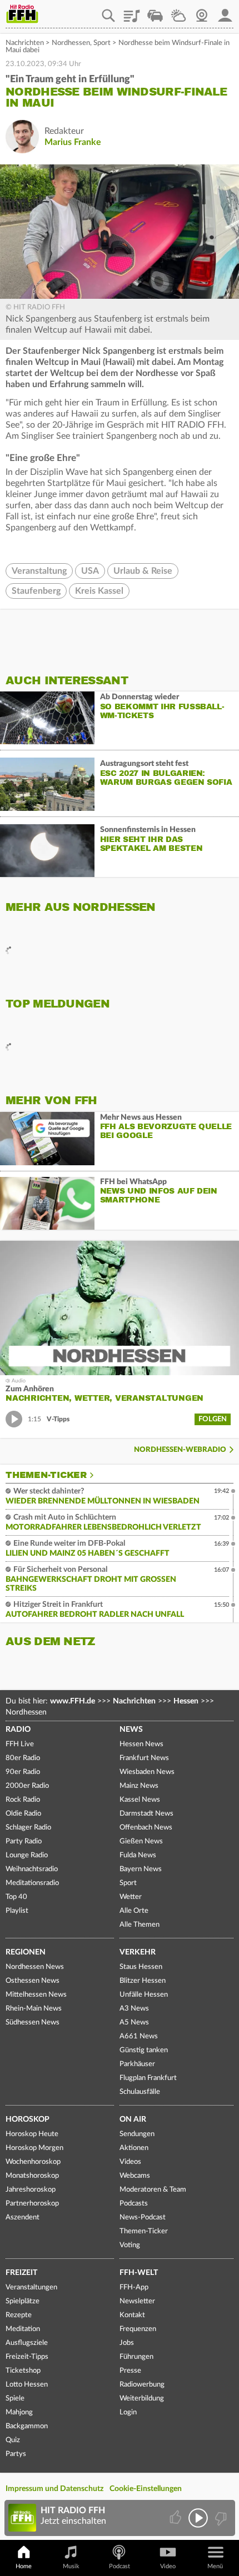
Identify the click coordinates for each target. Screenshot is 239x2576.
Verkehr (138, 1952)
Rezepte (19, 2315)
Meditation (23, 2329)
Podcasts (134, 2204)
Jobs (127, 2343)
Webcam (202, 12)
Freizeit (21, 2273)
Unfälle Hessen (144, 1995)
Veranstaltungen (31, 2287)
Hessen (186, 1701)
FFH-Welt (139, 2273)
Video (168, 2566)
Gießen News (141, 1841)
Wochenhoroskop (33, 2162)
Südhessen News (33, 2023)
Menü (215, 2566)
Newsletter (137, 2301)
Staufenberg (36, 591)
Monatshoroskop (32, 2176)
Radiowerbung (142, 2385)
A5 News (134, 2023)
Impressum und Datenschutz (54, 2489)
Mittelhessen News (36, 1995)
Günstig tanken (144, 2050)
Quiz (13, 2440)
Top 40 (16, 1897)
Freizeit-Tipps (27, 2357)
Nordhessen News (35, 1967)
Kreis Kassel (99, 591)
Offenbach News (146, 1828)
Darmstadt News (146, 1814)
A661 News (139, 2036)
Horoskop (28, 2119)
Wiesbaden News (147, 1772)
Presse (130, 2371)
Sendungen (137, 2134)
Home (24, 2566)
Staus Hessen (141, 1967)
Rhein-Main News (34, 2009)
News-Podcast (143, 2217)
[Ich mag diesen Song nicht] (220, 2518)
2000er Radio (27, 1786)
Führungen (136, 2357)
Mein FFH (225, 12)
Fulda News (138, 1855)
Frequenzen (138, 2329)
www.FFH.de (73, 1701)
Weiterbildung (142, 2399)
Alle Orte (134, 1911)
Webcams (135, 2176)
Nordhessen (71, 43)
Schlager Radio (28, 1828)
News (131, 1730)
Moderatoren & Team (153, 2190)
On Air (133, 2119)
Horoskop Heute (32, 2134)
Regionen (26, 1952)
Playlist (132, 12)
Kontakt (132, 2315)
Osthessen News (33, 1981)
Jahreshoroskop (31, 2190)
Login (128, 2412)
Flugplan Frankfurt (148, 2078)
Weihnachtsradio (32, 1869)
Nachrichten (25, 43)
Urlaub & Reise (143, 571)
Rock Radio (23, 1800)
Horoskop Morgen (34, 2148)
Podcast (120, 2566)
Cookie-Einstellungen (146, 2489)
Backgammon (27, 2426)
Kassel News (140, 1800)
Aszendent (23, 2217)
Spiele (15, 2399)
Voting (130, 2245)
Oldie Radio (23, 1814)
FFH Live (20, 1744)
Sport (102, 43)
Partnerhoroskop (32, 2204)
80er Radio (23, 1758)
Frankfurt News (144, 1758)
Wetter (178, 12)
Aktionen (134, 2148)
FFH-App (134, 2287)
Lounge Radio (27, 1855)
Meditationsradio (32, 1883)
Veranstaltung (39, 571)
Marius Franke (73, 142)
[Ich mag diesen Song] (176, 2518)
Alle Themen (140, 1925)
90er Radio (23, 1772)
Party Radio (24, 1841)
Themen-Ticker (46, 1475)
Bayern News (141, 1869)
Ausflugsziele (27, 2343)
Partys (16, 2454)
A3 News (134, 2009)
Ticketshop (23, 2371)
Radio (18, 1730)
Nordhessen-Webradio (180, 1450)
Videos (130, 2162)
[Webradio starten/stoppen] (198, 2518)
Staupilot (155, 12)
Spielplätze (23, 2301)
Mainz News (139, 1786)
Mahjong (19, 2412)
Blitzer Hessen (143, 1981)
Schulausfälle (140, 2092)
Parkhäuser (137, 2064)
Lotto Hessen (27, 2385)
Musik (71, 2566)
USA (90, 571)
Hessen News (141, 1744)
